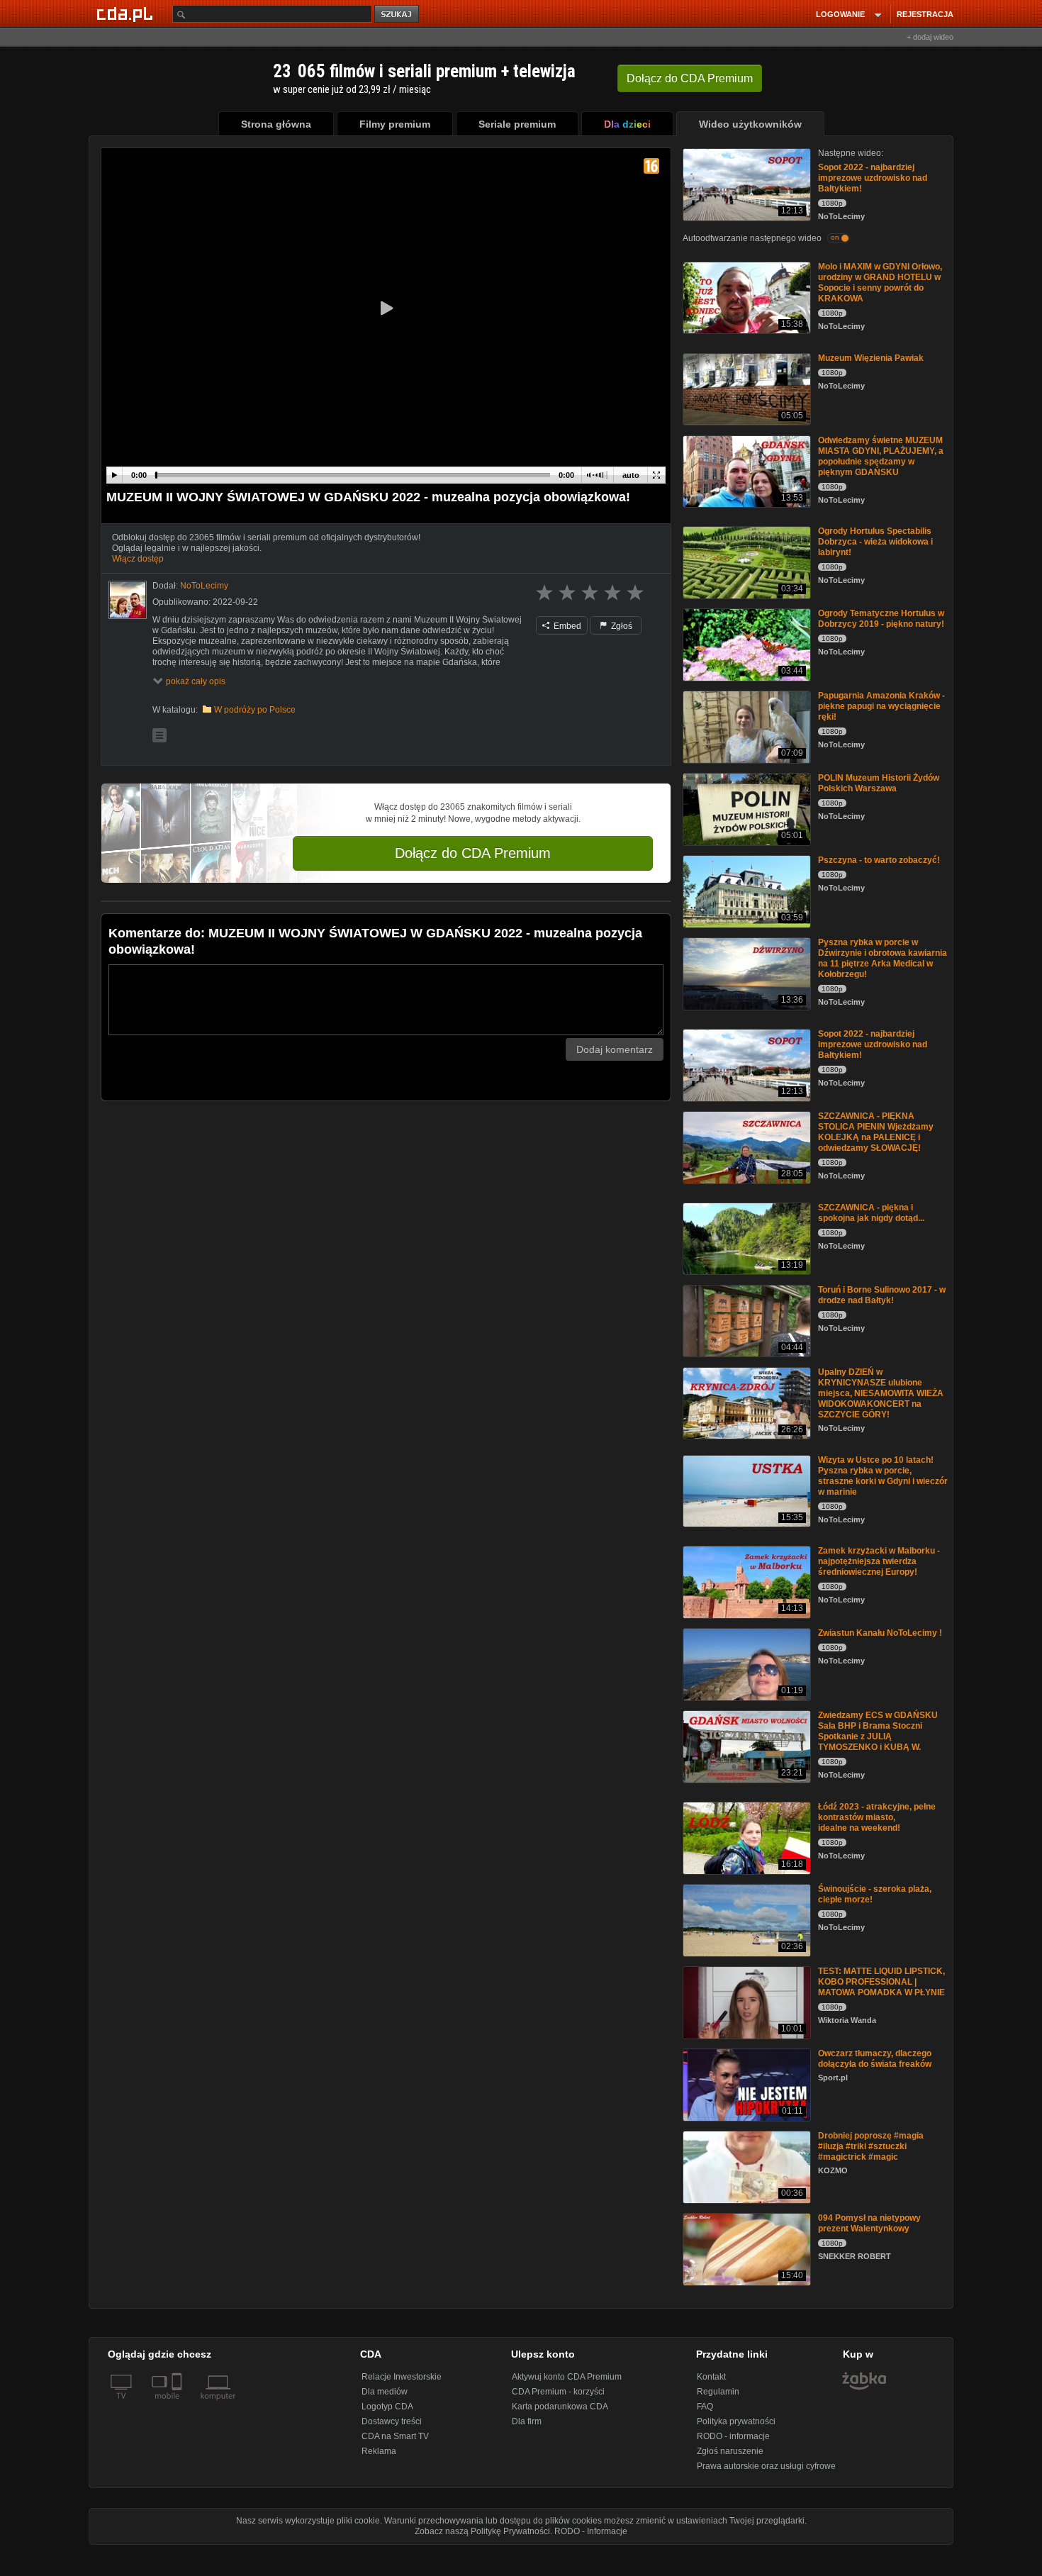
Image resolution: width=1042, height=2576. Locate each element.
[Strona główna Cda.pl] (127, 13)
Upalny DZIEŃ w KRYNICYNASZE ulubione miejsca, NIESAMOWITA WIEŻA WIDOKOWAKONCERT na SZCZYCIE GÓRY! (881, 1393)
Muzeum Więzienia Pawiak (871, 358)
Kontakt (711, 2377)
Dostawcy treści (392, 2421)
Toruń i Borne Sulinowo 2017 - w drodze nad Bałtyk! (882, 1295)
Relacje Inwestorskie (402, 2377)
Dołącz (690, 78)
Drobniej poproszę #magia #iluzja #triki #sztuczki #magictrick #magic (871, 2146)
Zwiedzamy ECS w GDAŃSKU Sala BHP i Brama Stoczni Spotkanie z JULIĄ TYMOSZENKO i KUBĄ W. (878, 1731)
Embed (566, 626)
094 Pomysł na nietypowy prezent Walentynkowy (869, 2223)
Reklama (379, 2451)
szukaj (398, 15)
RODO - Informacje (591, 2531)
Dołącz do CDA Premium (473, 853)
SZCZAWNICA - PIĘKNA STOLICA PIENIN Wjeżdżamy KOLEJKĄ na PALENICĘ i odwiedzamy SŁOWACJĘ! (876, 1132)
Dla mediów (385, 2392)
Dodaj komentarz (615, 1049)
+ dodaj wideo (930, 37)
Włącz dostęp (138, 559)
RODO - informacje (733, 2436)
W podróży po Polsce (255, 710)
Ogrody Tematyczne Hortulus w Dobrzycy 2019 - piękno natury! (881, 619)
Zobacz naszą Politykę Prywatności (482, 2531)
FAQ (705, 2407)
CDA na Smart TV (395, 2436)
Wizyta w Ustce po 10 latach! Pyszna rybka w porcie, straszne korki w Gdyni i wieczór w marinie (883, 1476)
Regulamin (718, 2392)
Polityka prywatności (736, 2421)
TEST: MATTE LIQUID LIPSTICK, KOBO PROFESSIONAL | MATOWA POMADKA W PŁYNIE (881, 1982)
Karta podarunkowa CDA (560, 2407)
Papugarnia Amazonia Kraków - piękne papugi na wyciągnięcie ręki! (881, 706)
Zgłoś (621, 626)
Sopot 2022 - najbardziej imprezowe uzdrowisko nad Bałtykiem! (873, 178)
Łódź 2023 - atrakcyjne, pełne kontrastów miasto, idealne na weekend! (877, 1817)
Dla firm (527, 2421)
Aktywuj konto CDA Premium (567, 2377)
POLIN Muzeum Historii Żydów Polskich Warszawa (879, 783)
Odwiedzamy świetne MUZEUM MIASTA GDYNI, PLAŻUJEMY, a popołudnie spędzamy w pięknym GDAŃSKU (881, 456)
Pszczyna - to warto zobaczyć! (879, 860)
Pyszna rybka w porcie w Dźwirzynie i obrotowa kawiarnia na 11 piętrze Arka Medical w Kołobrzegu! (883, 958)
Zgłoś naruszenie (730, 2451)
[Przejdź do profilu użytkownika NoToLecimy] (128, 600)
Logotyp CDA (387, 2407)
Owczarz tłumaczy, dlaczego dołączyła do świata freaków (875, 2059)
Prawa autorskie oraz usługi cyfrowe (766, 2466)
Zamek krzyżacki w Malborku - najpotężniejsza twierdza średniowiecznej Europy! (879, 1561)
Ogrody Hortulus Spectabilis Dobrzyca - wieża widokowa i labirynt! (875, 542)
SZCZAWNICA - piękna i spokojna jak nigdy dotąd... (871, 1213)
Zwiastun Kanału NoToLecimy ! (880, 1633)
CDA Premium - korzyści (558, 2392)
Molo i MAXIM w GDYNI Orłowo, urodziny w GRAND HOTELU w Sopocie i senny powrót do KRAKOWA (880, 283)
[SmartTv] (178, 2404)
